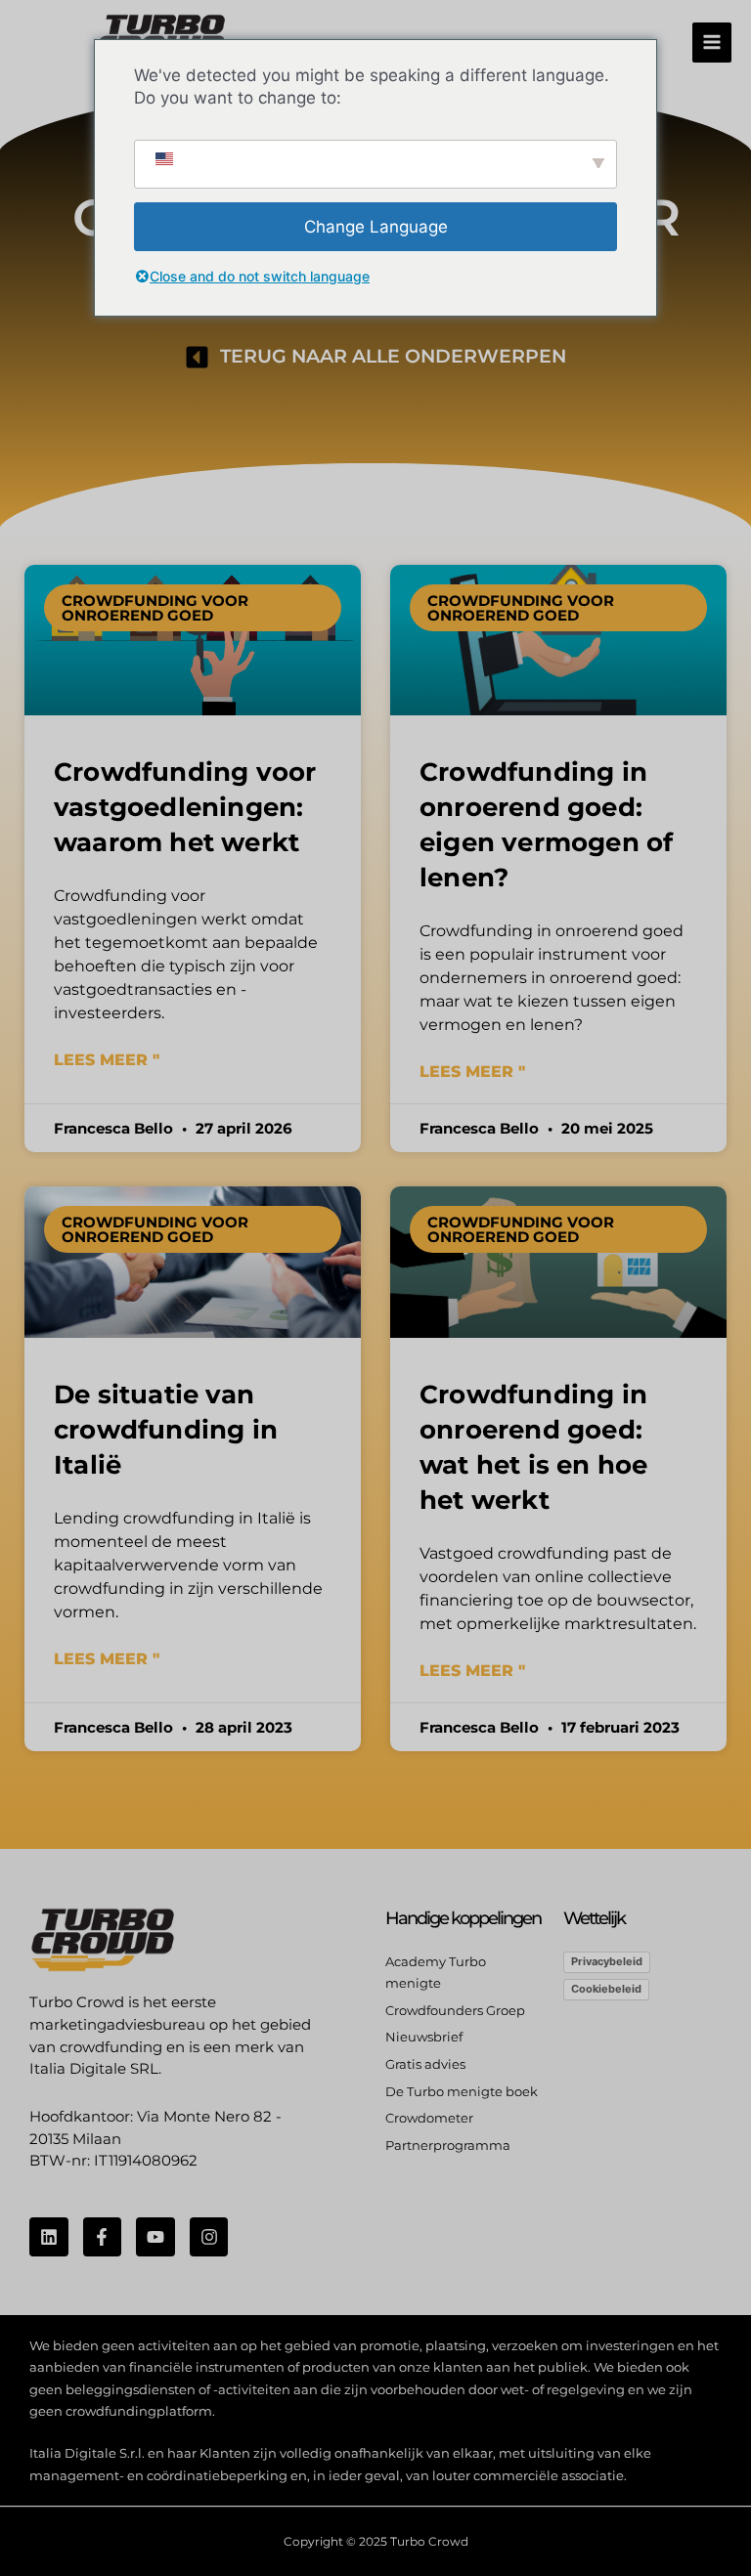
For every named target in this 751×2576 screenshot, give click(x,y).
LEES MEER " (107, 1060)
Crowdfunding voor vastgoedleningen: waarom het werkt (185, 807)
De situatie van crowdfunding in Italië (166, 1430)
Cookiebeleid (606, 1989)
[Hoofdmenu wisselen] (712, 43)
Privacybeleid (607, 1961)
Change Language (376, 227)
